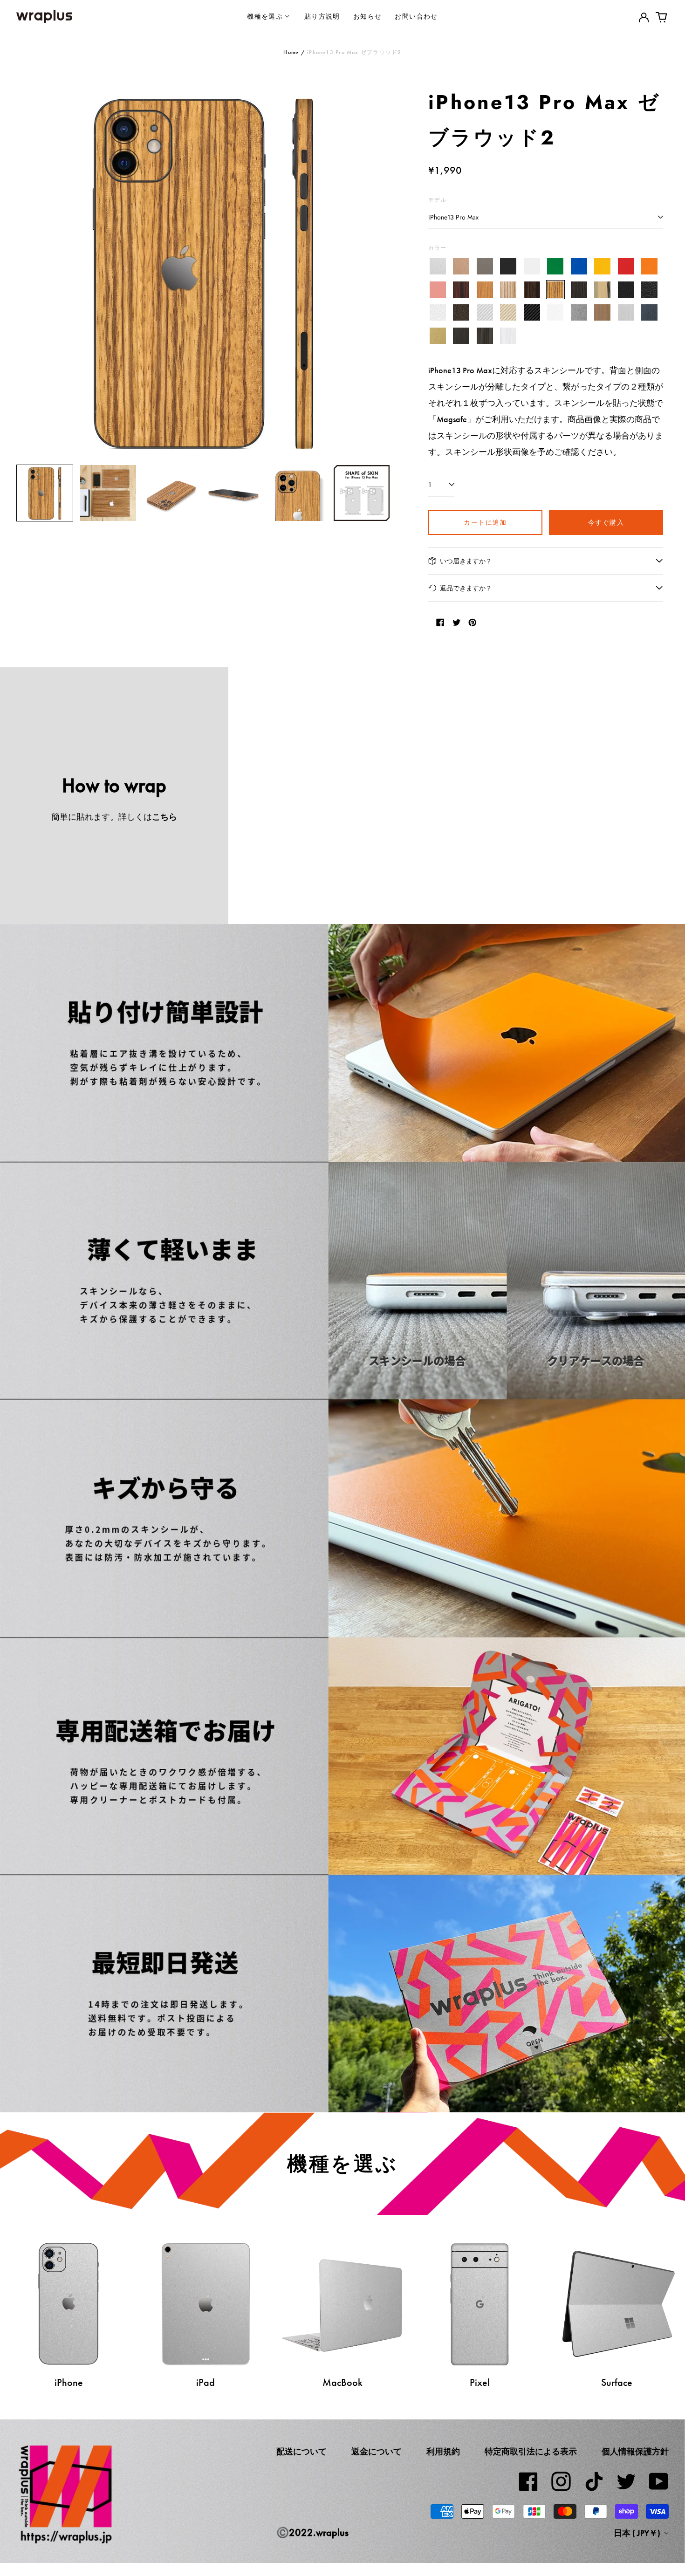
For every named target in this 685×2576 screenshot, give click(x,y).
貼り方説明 (322, 16)
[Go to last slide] (29, 271)
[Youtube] (659, 2481)
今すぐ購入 (606, 522)
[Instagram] (561, 2481)
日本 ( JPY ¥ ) (638, 2533)
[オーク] (485, 290)
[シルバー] (438, 267)
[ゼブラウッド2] (556, 290)
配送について (301, 2452)
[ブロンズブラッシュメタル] (603, 313)
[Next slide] (377, 271)
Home (291, 52)
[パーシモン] (603, 290)
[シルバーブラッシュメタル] (626, 313)
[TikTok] (594, 2481)
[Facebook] (528, 2481)
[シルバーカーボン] (485, 313)
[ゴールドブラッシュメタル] (438, 336)
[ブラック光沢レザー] (650, 290)
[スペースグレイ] (485, 267)
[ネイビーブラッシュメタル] (650, 313)
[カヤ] (579, 290)
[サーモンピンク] (438, 290)
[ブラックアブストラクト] (485, 336)
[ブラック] (509, 267)
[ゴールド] (462, 267)
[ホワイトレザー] (438, 313)
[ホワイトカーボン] (556, 313)
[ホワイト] (532, 267)
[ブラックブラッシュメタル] (462, 336)
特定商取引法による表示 (531, 2452)
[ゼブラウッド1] (509, 290)
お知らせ (368, 16)
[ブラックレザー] (626, 290)
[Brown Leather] (462, 313)
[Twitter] (626, 2481)
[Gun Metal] (579, 313)
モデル (438, 200)
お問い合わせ (416, 16)
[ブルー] (579, 267)
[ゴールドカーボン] (509, 313)
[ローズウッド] (462, 290)
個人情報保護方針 (635, 2452)
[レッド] (626, 267)
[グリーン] (556, 267)
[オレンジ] (650, 267)
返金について (377, 2452)
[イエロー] (603, 267)
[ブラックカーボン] (532, 313)
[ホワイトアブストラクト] (509, 336)
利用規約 (443, 2452)
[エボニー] (532, 290)
